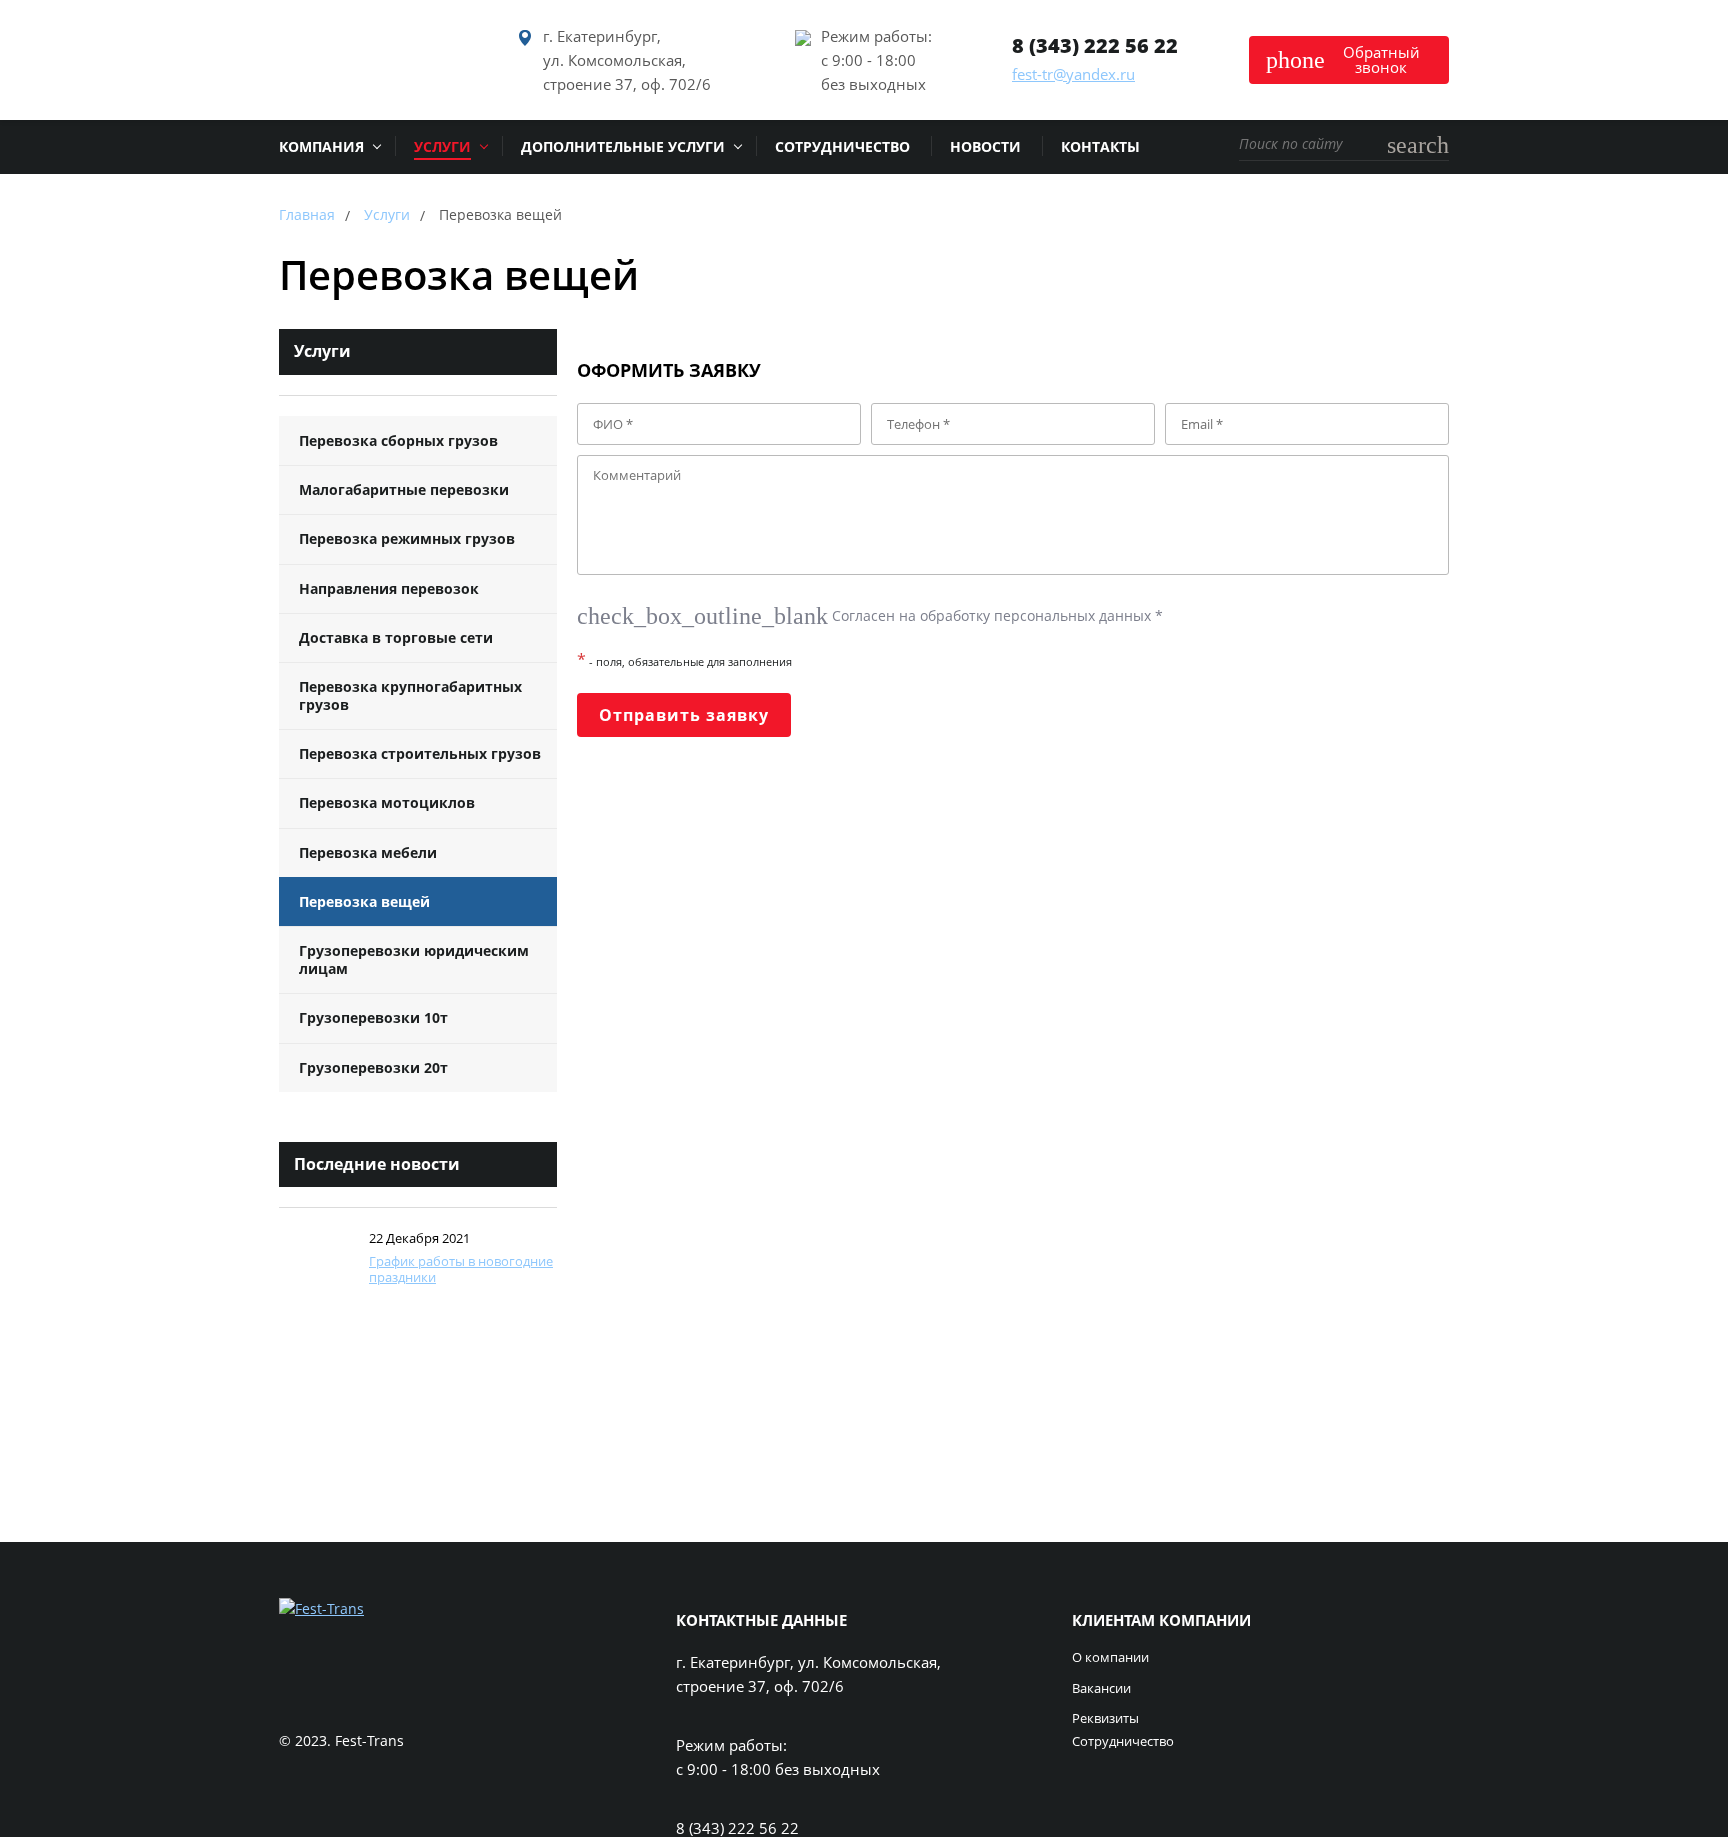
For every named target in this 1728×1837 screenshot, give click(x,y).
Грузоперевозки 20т (373, 1067)
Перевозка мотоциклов (387, 802)
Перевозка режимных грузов (407, 538)
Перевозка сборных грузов (398, 440)
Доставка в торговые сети (396, 637)
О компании (1110, 1658)
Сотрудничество (1123, 1742)
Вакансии (1101, 1689)
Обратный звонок (1343, 59)
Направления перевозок (389, 588)
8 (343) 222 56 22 (1095, 45)
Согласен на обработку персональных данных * (870, 615)
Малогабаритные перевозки (404, 489)
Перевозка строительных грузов (420, 753)
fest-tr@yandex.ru (1073, 74)
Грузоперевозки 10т (373, 1017)
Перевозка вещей (364, 901)
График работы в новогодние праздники (461, 1269)
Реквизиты (1105, 1719)
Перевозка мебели (368, 852)
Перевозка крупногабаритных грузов (410, 695)
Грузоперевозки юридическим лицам (414, 959)
